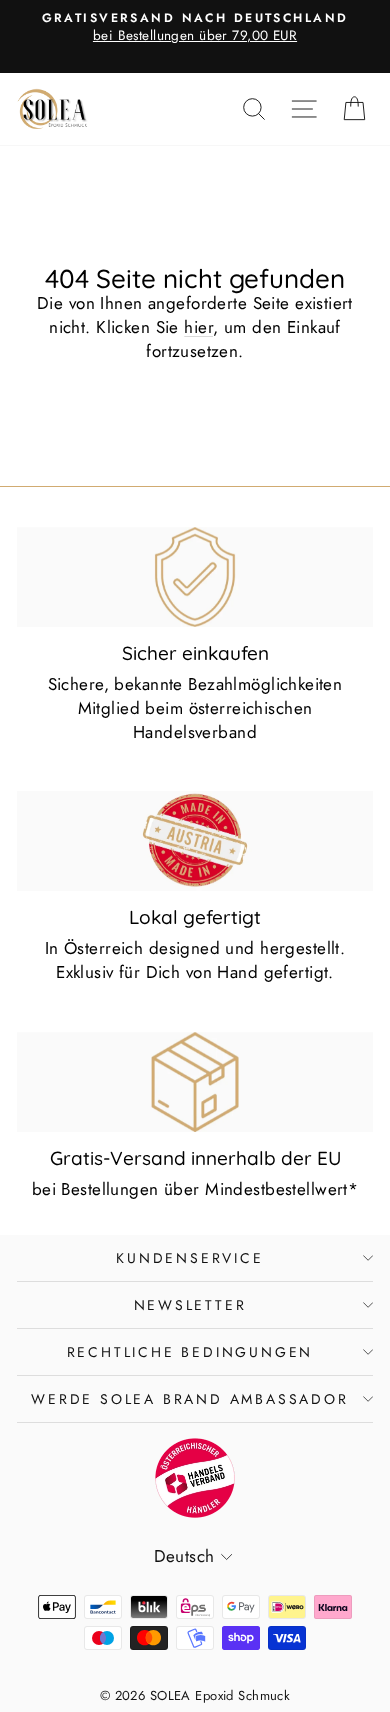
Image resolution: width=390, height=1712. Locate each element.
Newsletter (190, 1305)
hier (198, 327)
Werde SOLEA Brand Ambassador (189, 1399)
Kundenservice (189, 1258)
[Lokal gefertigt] (195, 841)
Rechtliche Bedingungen (190, 1352)
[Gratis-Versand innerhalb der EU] (195, 1082)
